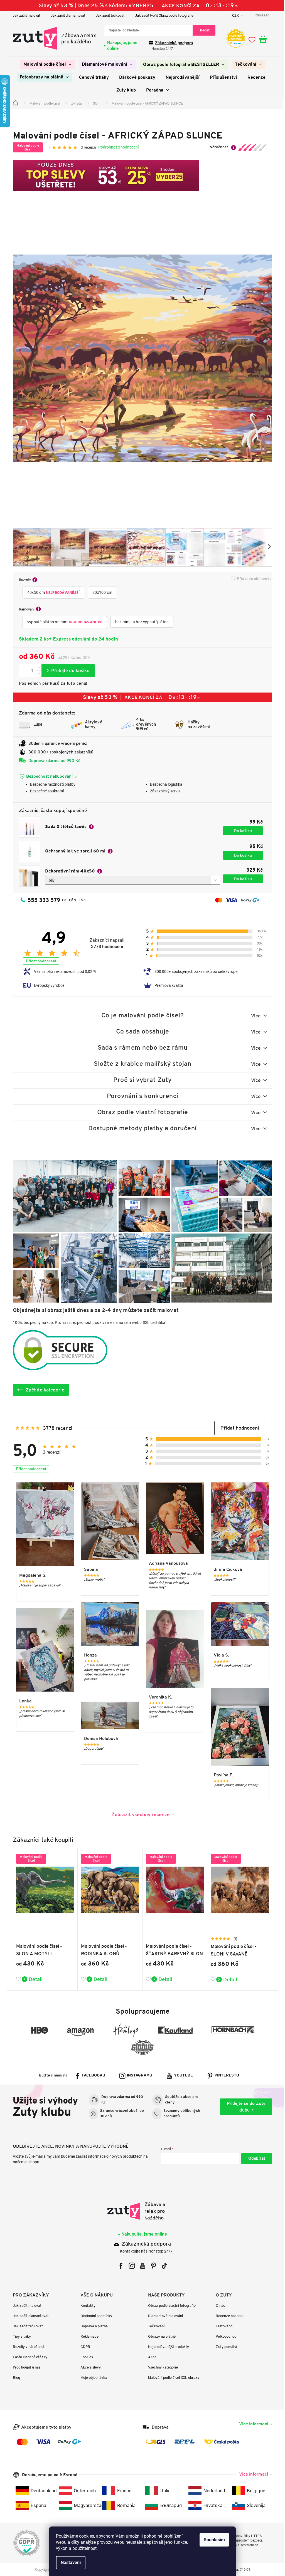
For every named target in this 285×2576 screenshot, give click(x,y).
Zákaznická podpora (172, 43)
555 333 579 (42, 900)
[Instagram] (130, 2266)
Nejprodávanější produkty (167, 2347)
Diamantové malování (164, 2316)
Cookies (85, 2357)
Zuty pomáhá (224, 2347)
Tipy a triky (20, 2336)
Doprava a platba (92, 2326)
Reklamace (88, 2336)
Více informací (252, 2424)
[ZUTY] (140, 2211)
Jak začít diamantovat (66, 15)
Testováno (222, 2326)
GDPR (83, 2347)
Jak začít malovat (24, 15)
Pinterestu (225, 2076)
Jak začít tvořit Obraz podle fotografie (162, 15)
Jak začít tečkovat (108, 15)
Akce (150, 2357)
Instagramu (138, 2076)
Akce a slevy (89, 2367)
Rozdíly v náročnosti (27, 2347)
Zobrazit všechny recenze (138, 1814)
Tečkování (154, 2326)
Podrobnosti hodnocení (116, 147)
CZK (234, 15)
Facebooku (92, 2076)
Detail (34, 1979)
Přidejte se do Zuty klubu (244, 2107)
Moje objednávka (92, 2378)
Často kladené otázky (28, 2357)
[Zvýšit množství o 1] (37, 667)
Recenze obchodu (228, 2316)
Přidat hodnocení (39, 961)
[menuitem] (45, 65)
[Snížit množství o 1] (37, 674)
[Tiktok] (162, 2266)
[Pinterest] (151, 2266)
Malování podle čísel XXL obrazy (172, 2378)
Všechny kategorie (161, 2367)
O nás (218, 2306)
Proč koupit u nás (25, 2367)
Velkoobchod (224, 2336)
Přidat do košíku (66, 671)
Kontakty (86, 2306)
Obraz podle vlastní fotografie (170, 2306)
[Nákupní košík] (264, 39)
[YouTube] (140, 2266)
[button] (238, 1428)
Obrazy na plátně (160, 2336)
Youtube (181, 2076)
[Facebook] (119, 2266)
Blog (14, 2378)
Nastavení (69, 2563)
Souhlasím (212, 2540)
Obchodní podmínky (94, 2316)
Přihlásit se (255, 2159)
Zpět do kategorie (43, 1390)
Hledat (202, 30)
